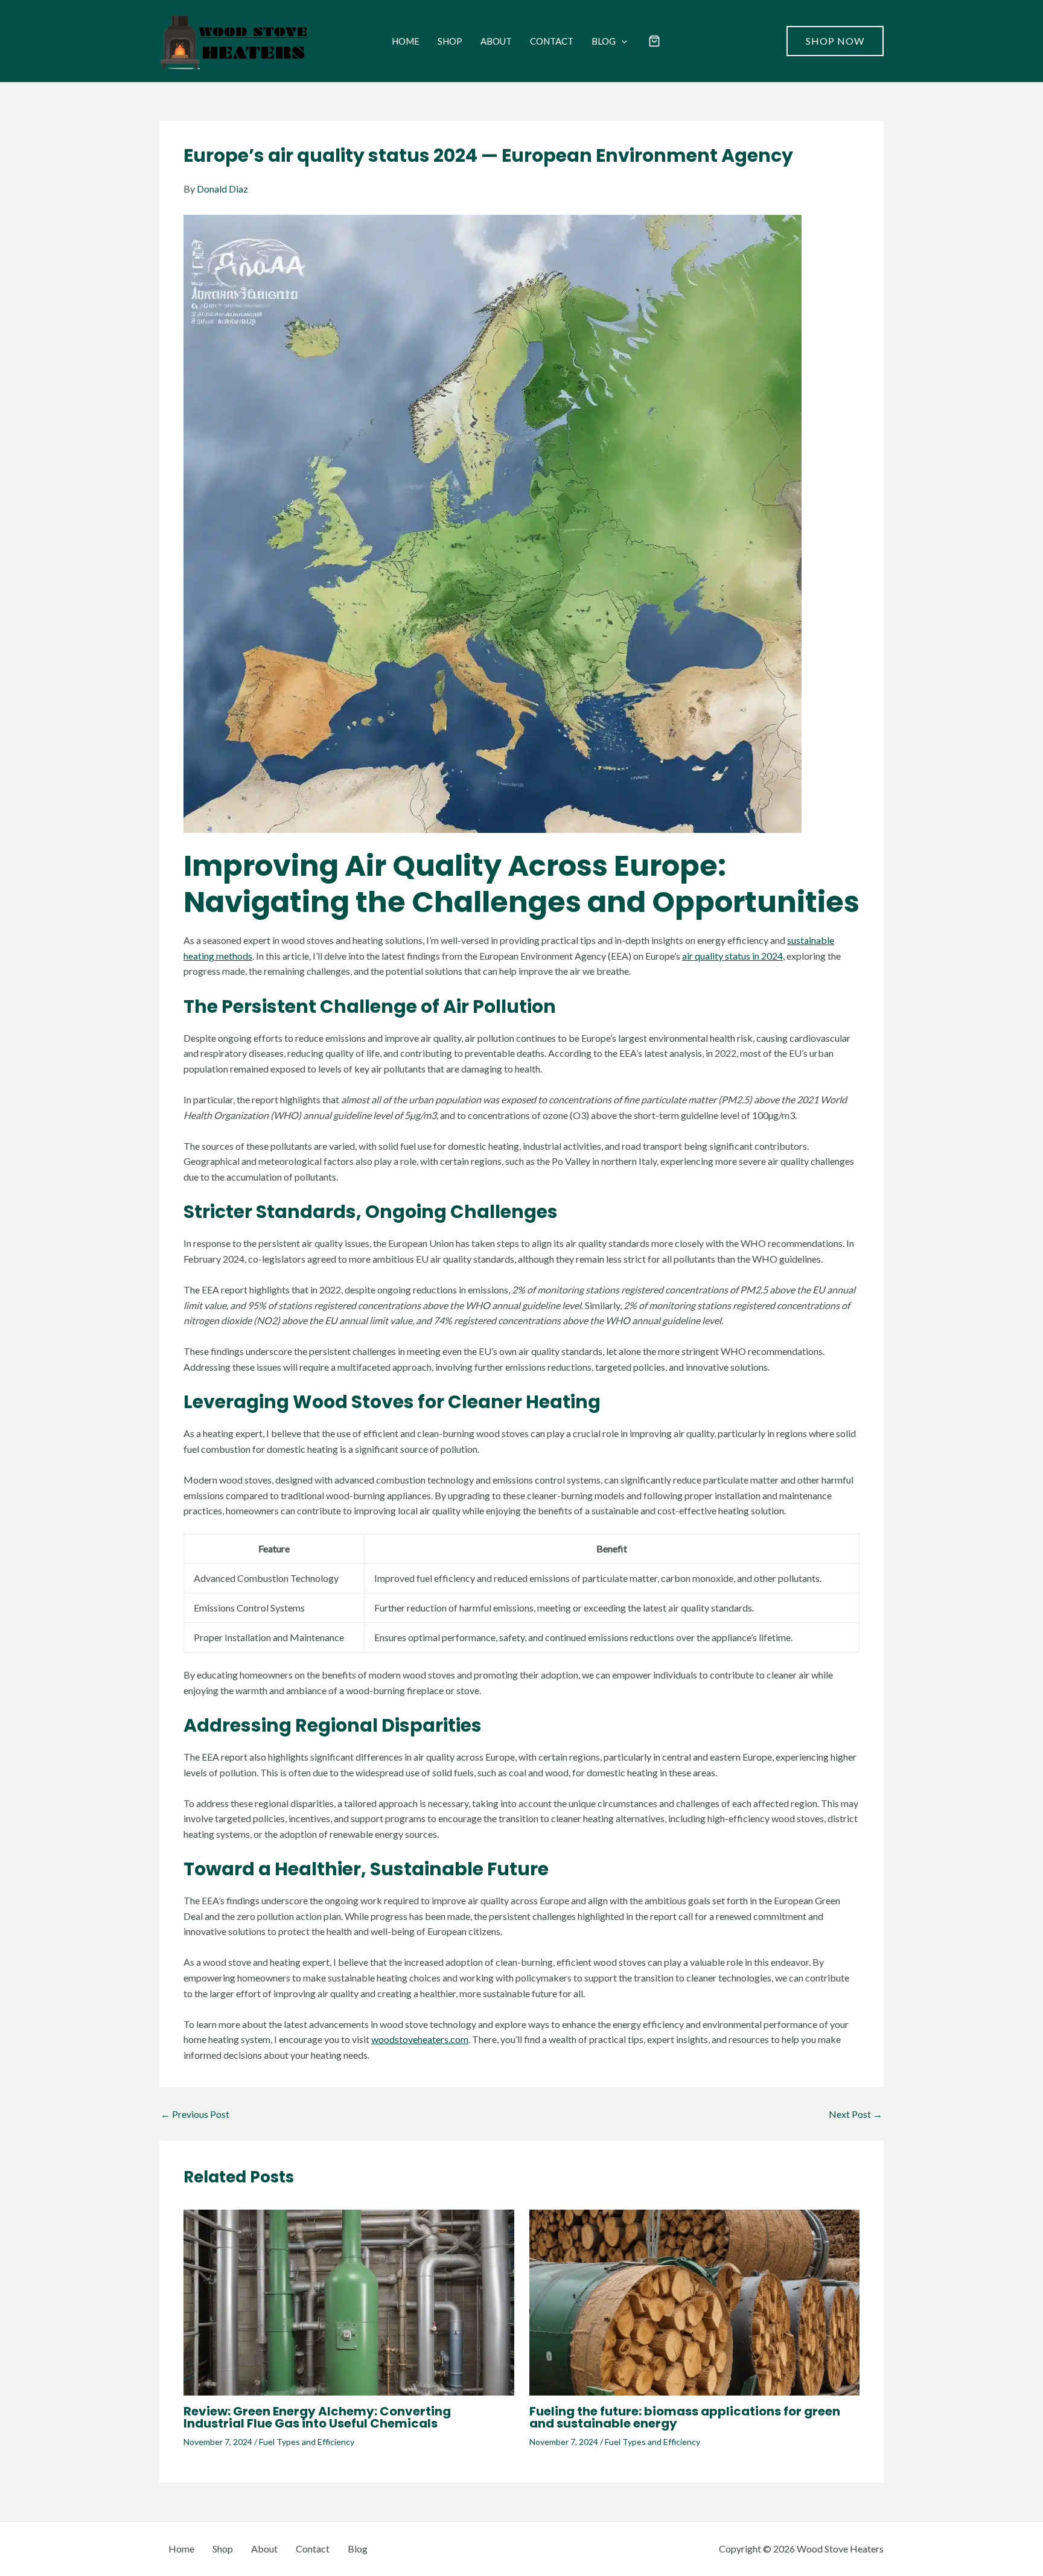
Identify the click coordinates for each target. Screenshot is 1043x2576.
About (496, 41)
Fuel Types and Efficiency (307, 2442)
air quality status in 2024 (732, 956)
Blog (604, 41)
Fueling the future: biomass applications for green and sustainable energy (685, 2417)
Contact (552, 41)
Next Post (856, 2114)
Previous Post (195, 2114)
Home (406, 41)
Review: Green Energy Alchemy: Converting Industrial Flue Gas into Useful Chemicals (317, 2417)
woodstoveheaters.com (420, 2039)
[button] (621, 41)
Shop (450, 41)
